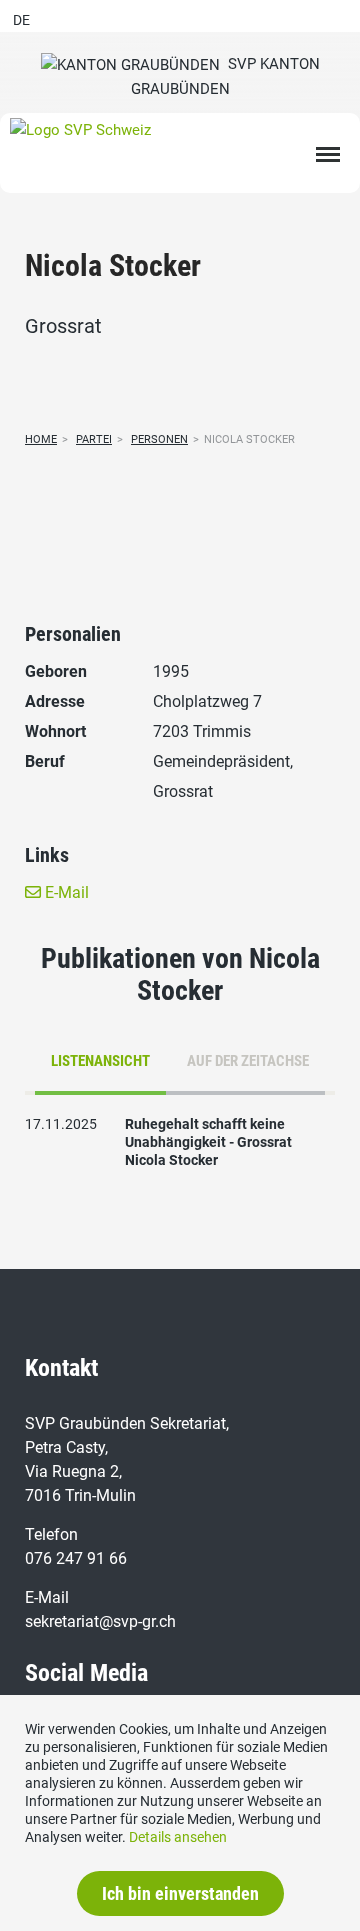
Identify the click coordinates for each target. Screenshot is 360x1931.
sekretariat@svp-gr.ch (100, 1621)
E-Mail (65, 892)
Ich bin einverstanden (180, 1893)
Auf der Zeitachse (248, 1061)
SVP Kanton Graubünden (225, 76)
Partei (94, 439)
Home (41, 439)
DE (21, 20)
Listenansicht (100, 1061)
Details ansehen (178, 1837)
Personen (159, 439)
